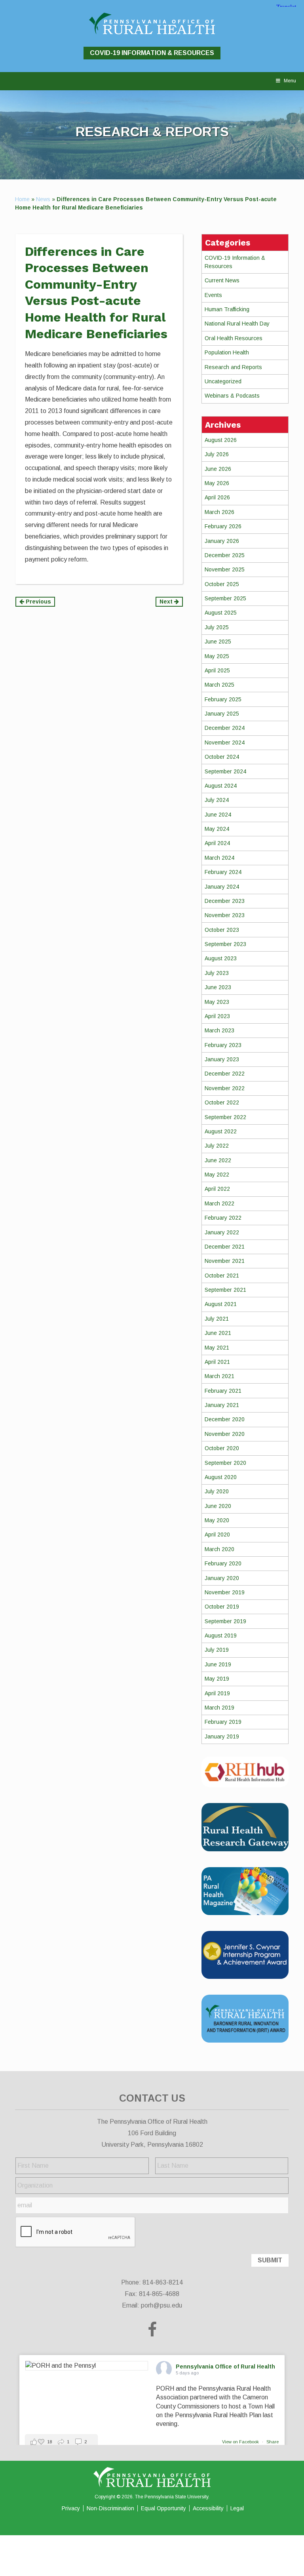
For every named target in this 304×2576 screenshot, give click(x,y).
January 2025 (222, 714)
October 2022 (222, 1102)
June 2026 (218, 469)
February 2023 (223, 1045)
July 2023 (217, 973)
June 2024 (218, 815)
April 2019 (217, 1693)
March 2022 (219, 1203)
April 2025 (217, 670)
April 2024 (217, 843)
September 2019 (225, 1621)
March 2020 (219, 1549)
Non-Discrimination (110, 2508)
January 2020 (222, 1578)
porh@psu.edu (161, 2305)
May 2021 (217, 1348)
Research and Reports (233, 367)
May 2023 (217, 1002)
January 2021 (222, 1405)
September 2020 (225, 1463)
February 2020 (223, 1563)
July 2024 (217, 800)
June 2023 (218, 987)
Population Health (227, 352)
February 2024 (223, 872)
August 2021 (221, 1304)
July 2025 (217, 627)
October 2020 (222, 1448)
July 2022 (217, 1146)
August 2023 (221, 958)
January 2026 (222, 541)
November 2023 (225, 915)
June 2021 (218, 1333)
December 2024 (225, 728)
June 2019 (218, 1664)
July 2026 (217, 454)
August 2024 (221, 786)
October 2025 (222, 584)
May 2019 (217, 1679)
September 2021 (225, 1290)
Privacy (71, 2508)
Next (167, 602)
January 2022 (222, 1232)
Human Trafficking (227, 309)
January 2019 (222, 1736)
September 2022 (225, 1117)
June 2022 (218, 1160)
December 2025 (225, 555)
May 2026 (217, 483)
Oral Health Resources (234, 338)
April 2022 (217, 1189)
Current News (222, 280)
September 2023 (225, 944)
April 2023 (217, 1016)
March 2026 (219, 512)
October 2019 (222, 1607)
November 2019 (225, 1592)
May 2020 (217, 1520)
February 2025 (223, 699)
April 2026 (217, 497)
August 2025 (221, 613)
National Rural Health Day (237, 324)
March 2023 (219, 1030)
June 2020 (218, 1506)
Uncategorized (223, 381)
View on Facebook (241, 2442)
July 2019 (217, 1650)
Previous (38, 602)
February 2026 (223, 526)
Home (22, 199)
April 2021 (217, 1362)
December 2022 (225, 1074)
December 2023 (225, 901)
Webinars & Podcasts (232, 396)
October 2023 (222, 930)
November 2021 (225, 1261)
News (43, 199)
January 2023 (222, 1059)
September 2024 (225, 771)
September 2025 (225, 598)
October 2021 (222, 1276)
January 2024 (222, 887)
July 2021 (217, 1319)
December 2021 (225, 1247)
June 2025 (218, 642)
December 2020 (225, 1419)
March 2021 (219, 1376)
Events (213, 295)
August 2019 (221, 1635)
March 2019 (219, 1708)
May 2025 (217, 656)
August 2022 (221, 1131)
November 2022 (225, 1088)
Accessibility (208, 2508)
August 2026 (221, 440)
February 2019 (223, 1722)
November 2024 (225, 743)
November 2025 (225, 569)
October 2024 (222, 757)
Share (273, 2442)
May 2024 (217, 829)
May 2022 (217, 1175)
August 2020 (221, 1477)
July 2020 (217, 1491)
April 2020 (217, 1535)
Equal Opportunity (163, 2508)
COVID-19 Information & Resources (152, 53)
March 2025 (219, 685)
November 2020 (225, 1434)
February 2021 (223, 1391)
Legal (237, 2508)
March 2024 (219, 858)
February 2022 (223, 1218)
